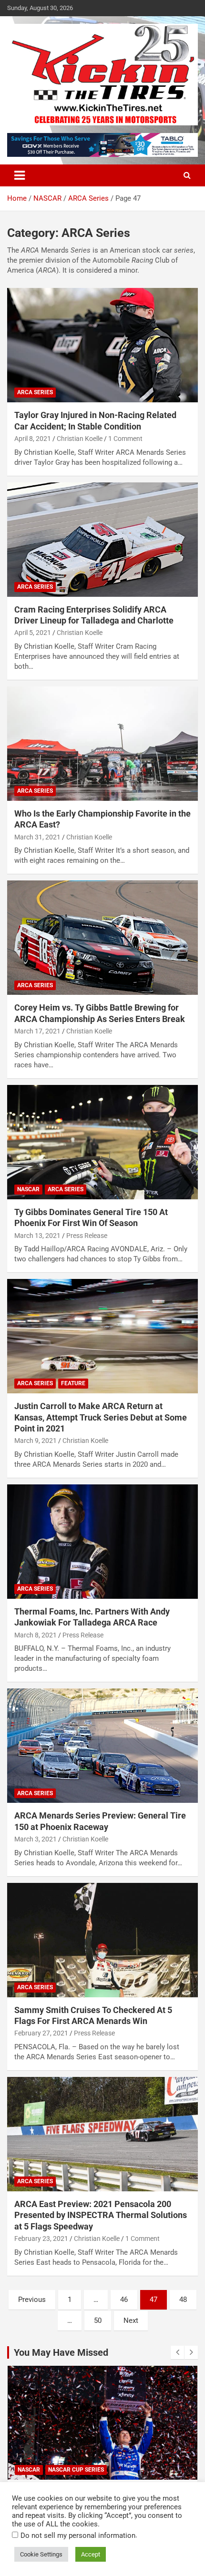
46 (124, 2300)
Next (131, 2320)
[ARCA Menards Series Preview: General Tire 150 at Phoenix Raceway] (102, 1746)
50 (98, 2320)
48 (183, 2300)
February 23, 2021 (41, 2239)
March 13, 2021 (37, 1236)
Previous (32, 2300)
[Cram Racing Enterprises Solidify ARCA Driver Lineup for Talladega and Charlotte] (102, 539)
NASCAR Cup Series (76, 2470)
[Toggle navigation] (20, 175)
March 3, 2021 (36, 1839)
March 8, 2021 (36, 1635)
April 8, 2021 (33, 439)
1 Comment (125, 439)
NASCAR (28, 1189)
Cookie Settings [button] (41, 2554)
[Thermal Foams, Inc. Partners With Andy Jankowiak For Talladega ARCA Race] (102, 1541)
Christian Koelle (80, 439)
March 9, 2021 (36, 1441)
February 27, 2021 (41, 2033)
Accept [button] (91, 2554)
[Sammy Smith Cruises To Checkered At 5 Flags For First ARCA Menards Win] (102, 1940)
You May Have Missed (61, 2352)
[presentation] (177, 2352)
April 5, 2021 (33, 633)
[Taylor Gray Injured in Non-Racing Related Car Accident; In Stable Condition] (102, 345)
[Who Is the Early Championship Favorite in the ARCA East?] (102, 743)
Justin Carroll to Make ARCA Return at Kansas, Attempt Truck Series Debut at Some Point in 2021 (101, 1417)
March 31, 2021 (37, 837)
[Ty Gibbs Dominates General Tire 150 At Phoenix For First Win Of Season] (102, 1142)
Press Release (87, 1236)
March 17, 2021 (37, 1031)
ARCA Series (35, 392)
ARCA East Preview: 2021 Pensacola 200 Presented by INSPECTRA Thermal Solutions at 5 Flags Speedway (101, 2215)
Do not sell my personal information (78, 2535)
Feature (73, 1383)
